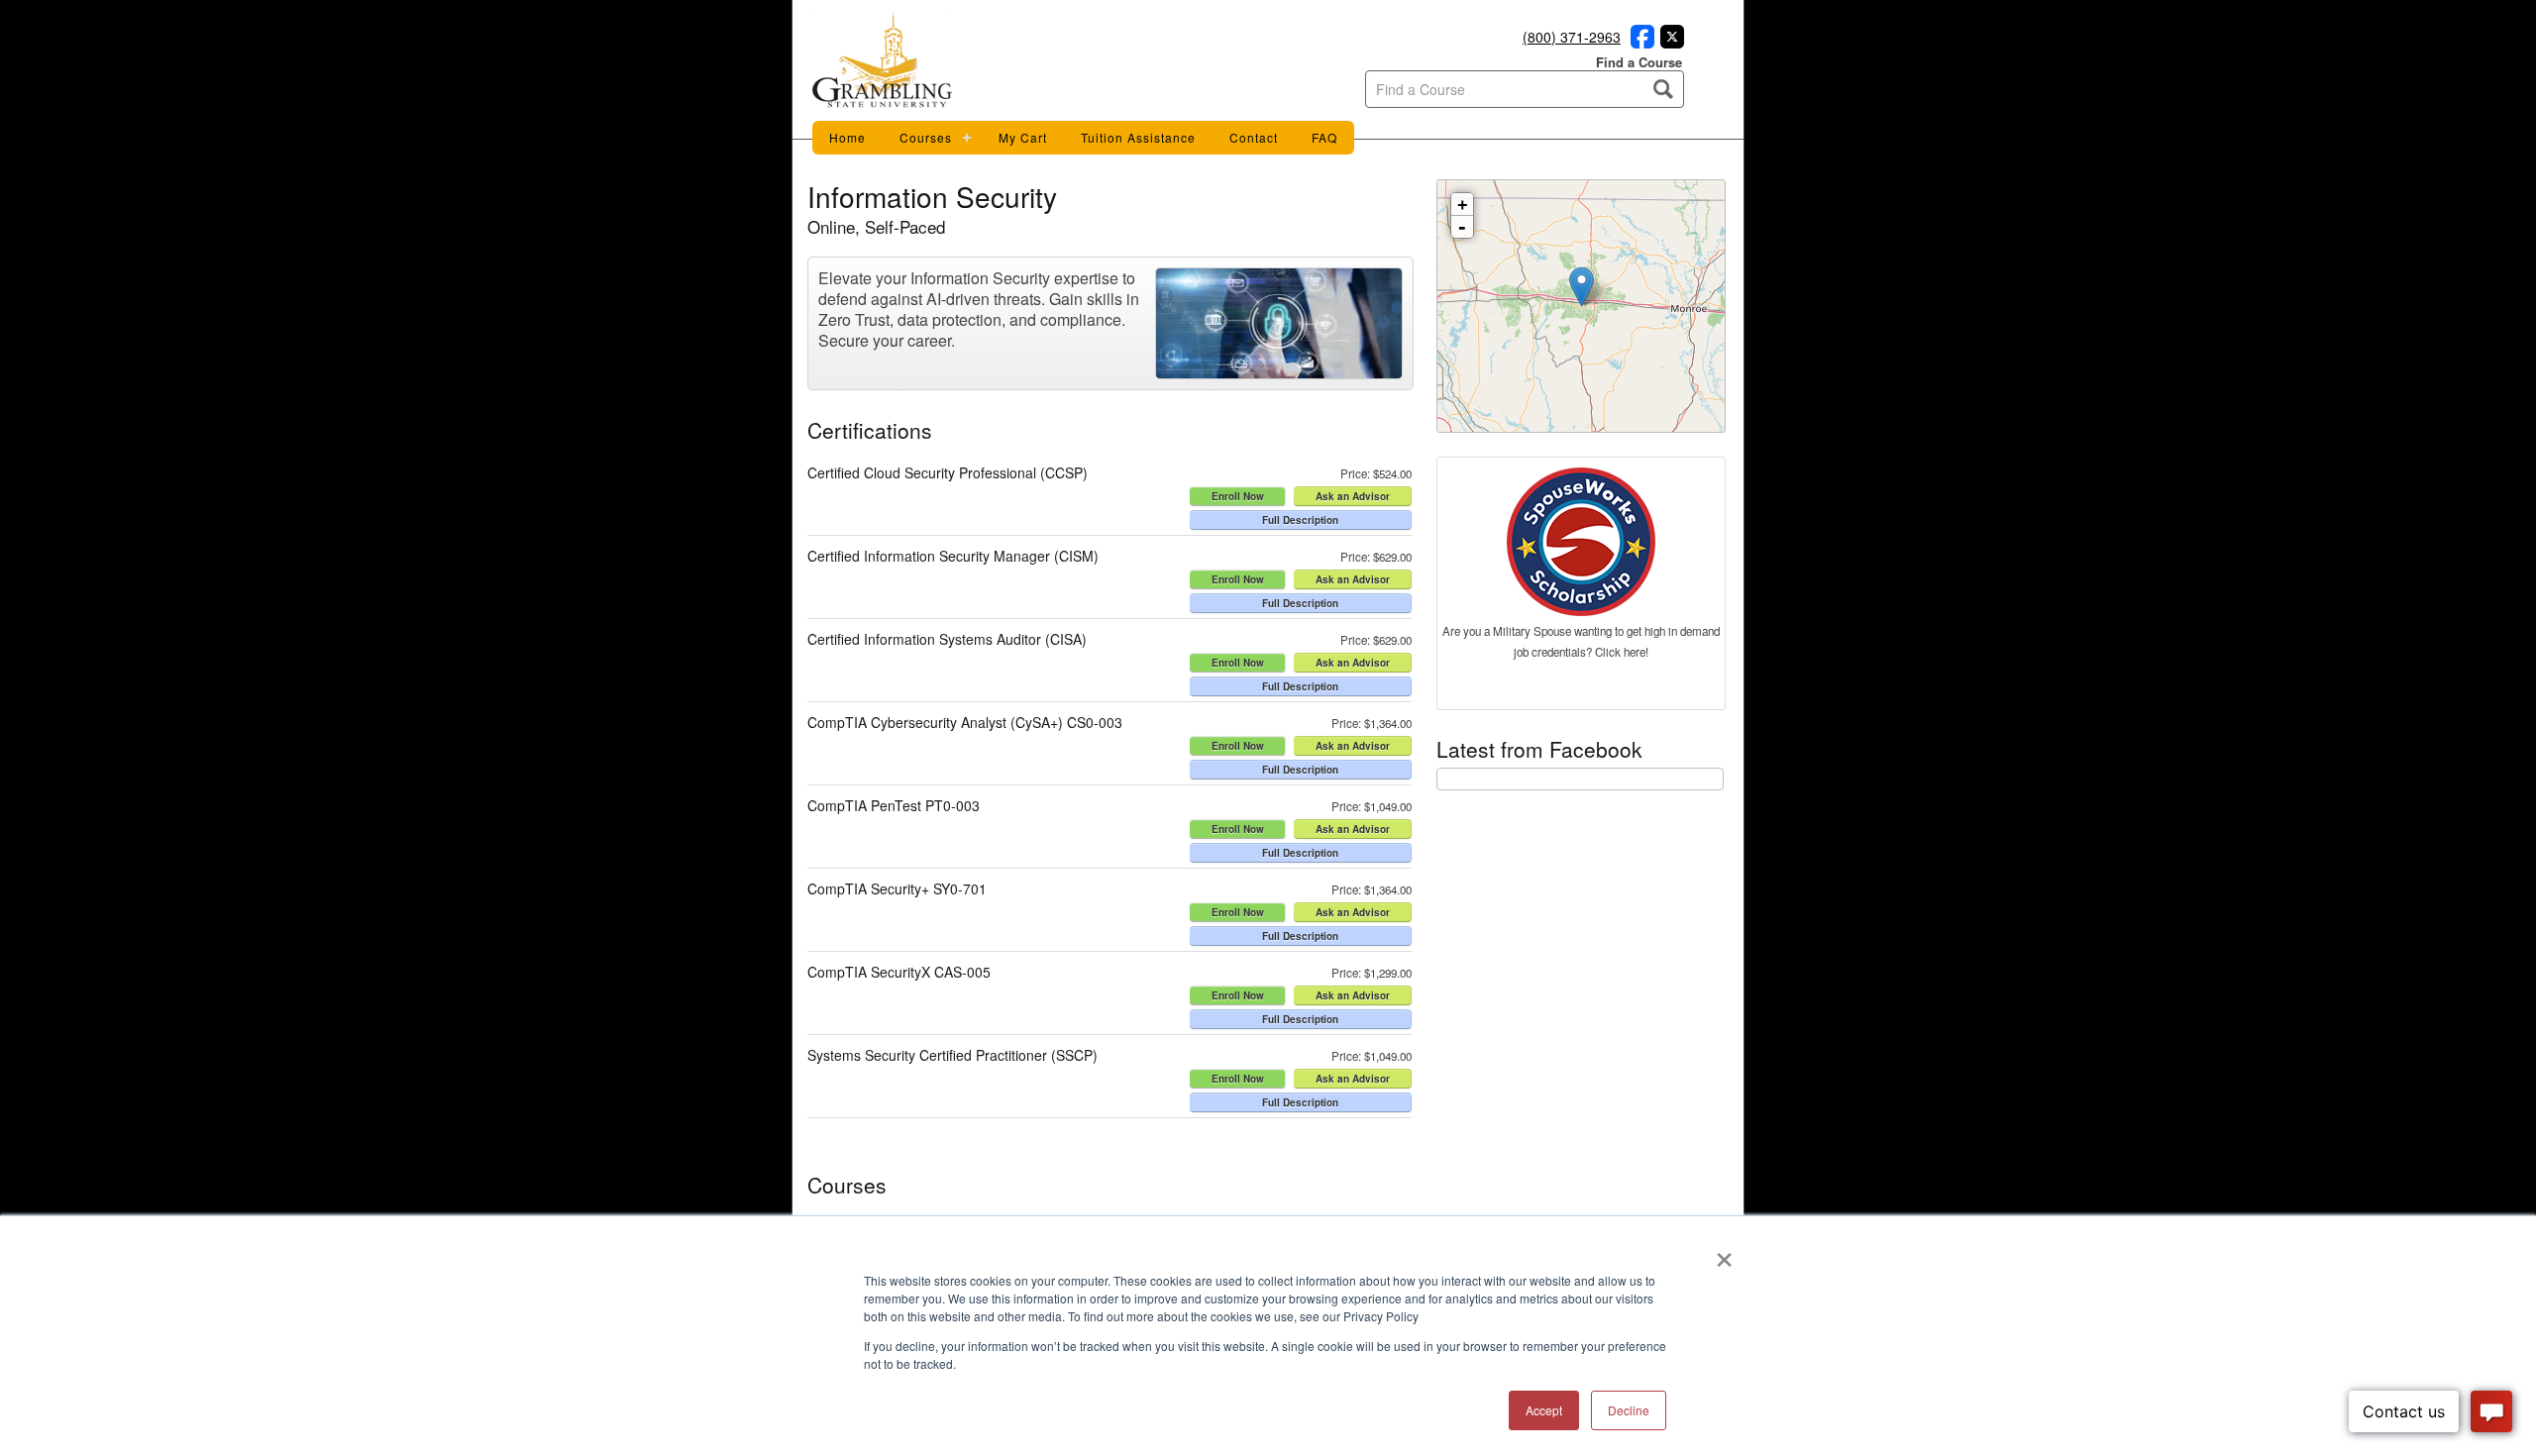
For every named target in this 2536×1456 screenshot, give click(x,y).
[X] (1669, 43)
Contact (1254, 137)
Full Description (1300, 520)
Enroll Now (1238, 496)
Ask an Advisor (1353, 496)
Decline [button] (1629, 1410)
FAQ (1324, 137)
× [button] (1724, 1253)
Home (847, 137)
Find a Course (1639, 62)
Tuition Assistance (1138, 137)
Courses (926, 137)
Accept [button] (1544, 1410)
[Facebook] (1639, 43)
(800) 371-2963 (1572, 37)
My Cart (1023, 137)
